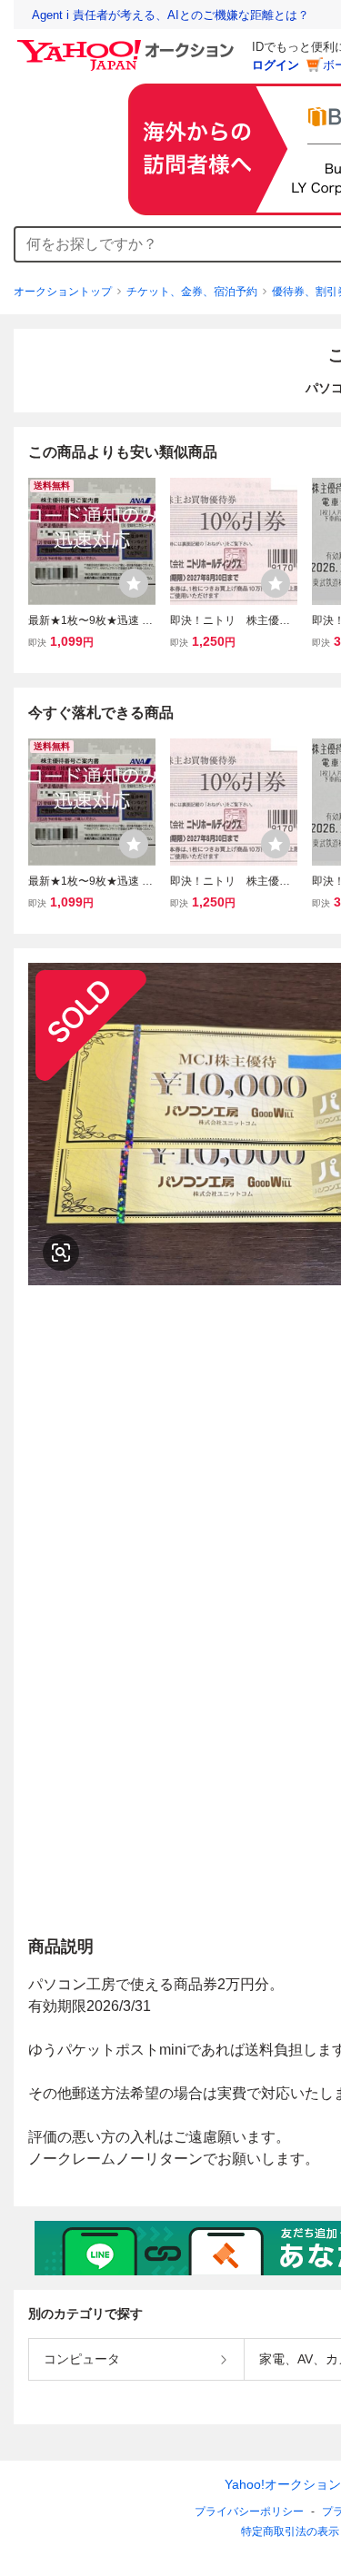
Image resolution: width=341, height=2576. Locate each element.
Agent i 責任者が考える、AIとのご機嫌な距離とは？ (170, 15)
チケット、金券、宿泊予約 (192, 292)
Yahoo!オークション (283, 2484)
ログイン (276, 65)
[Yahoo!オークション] (128, 45)
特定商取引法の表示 (290, 2531)
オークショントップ (63, 292)
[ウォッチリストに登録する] (134, 583)
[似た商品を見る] (61, 1253)
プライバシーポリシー (249, 2512)
